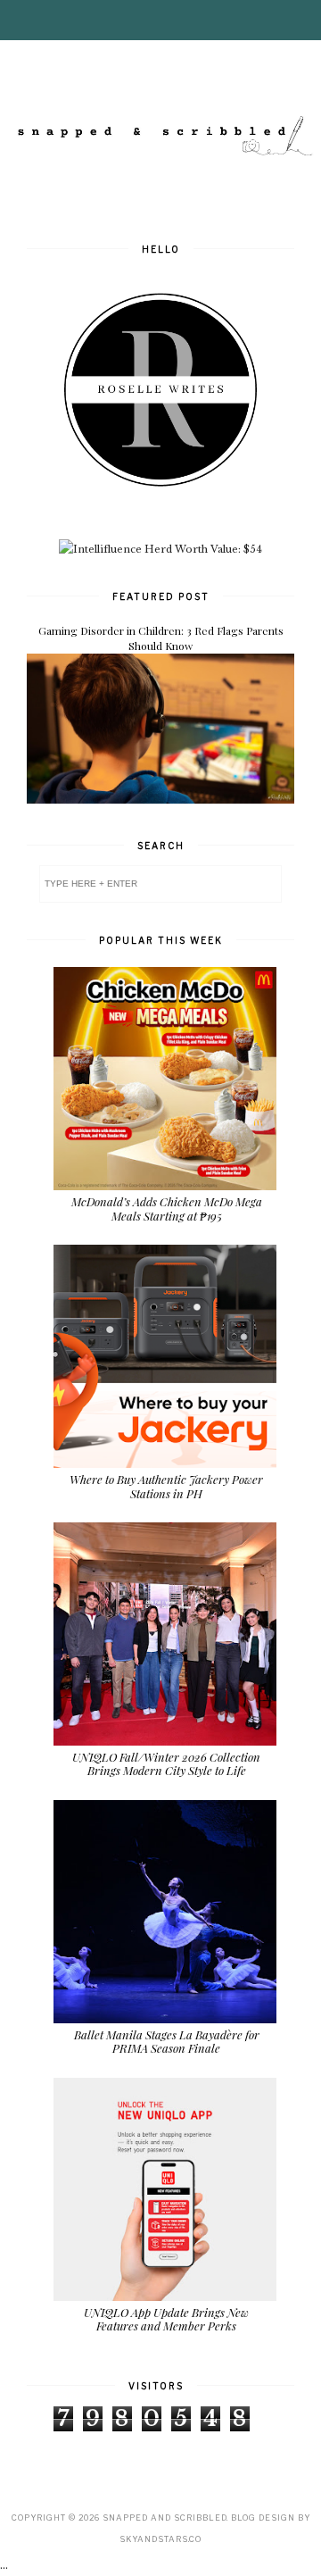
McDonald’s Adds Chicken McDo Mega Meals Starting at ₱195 (167, 1209)
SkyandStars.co (160, 2539)
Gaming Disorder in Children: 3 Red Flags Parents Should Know (161, 638)
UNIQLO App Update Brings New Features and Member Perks (166, 2319)
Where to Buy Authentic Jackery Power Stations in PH (166, 1486)
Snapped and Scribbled (165, 2518)
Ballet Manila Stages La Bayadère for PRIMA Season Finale (167, 2042)
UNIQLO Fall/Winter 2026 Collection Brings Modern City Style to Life (166, 1764)
